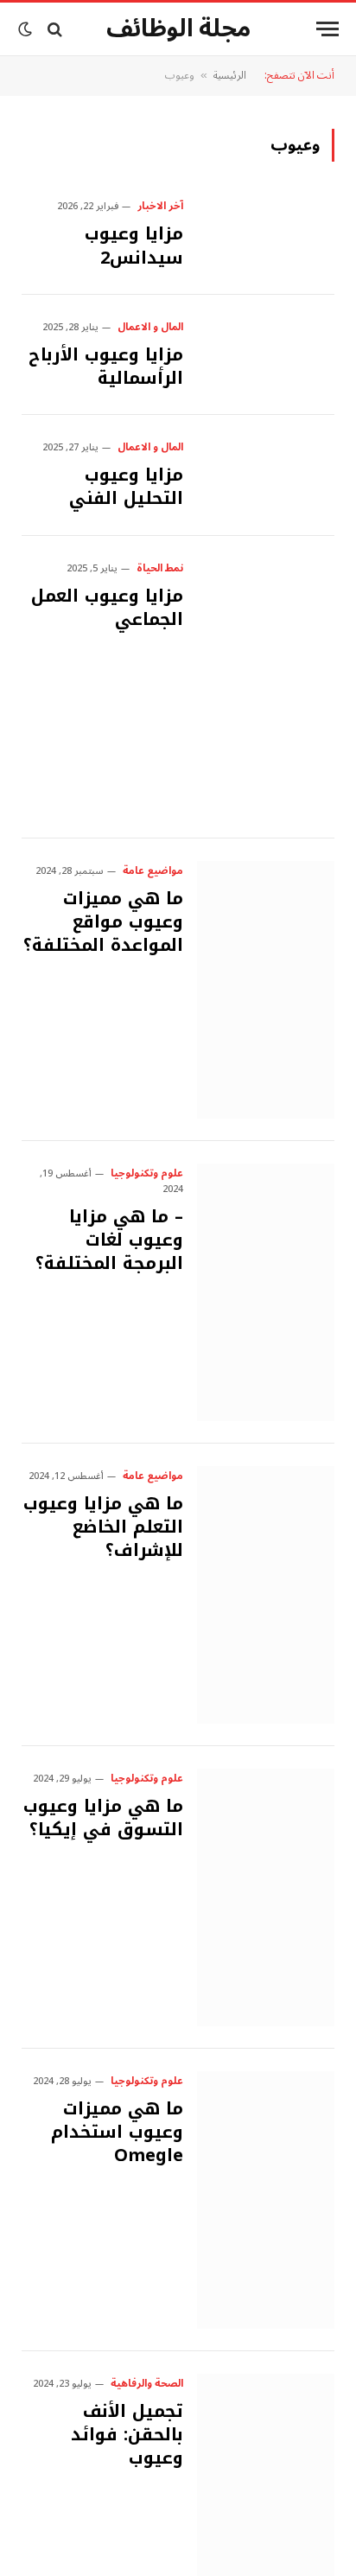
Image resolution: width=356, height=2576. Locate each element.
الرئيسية (230, 76)
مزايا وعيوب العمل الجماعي (107, 607)
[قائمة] (327, 29)
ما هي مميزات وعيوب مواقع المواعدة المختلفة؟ (103, 921)
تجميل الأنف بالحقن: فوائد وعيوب (127, 2434)
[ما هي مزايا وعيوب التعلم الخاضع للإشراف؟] (266, 1595)
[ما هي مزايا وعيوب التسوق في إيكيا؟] (266, 1897)
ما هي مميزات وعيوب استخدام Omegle (117, 2132)
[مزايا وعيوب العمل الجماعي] (266, 687)
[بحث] (55, 29)
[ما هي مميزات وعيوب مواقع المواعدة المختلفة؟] (266, 990)
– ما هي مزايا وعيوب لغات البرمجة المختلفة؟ (109, 1240)
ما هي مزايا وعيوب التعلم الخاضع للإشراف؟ (103, 1527)
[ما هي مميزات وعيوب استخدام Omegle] (266, 2200)
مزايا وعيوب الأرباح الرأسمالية (106, 366)
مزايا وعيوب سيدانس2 (134, 245)
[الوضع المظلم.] (27, 29)
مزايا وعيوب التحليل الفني (126, 486)
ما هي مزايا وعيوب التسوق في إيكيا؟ (103, 1817)
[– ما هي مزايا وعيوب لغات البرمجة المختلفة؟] (266, 1292)
